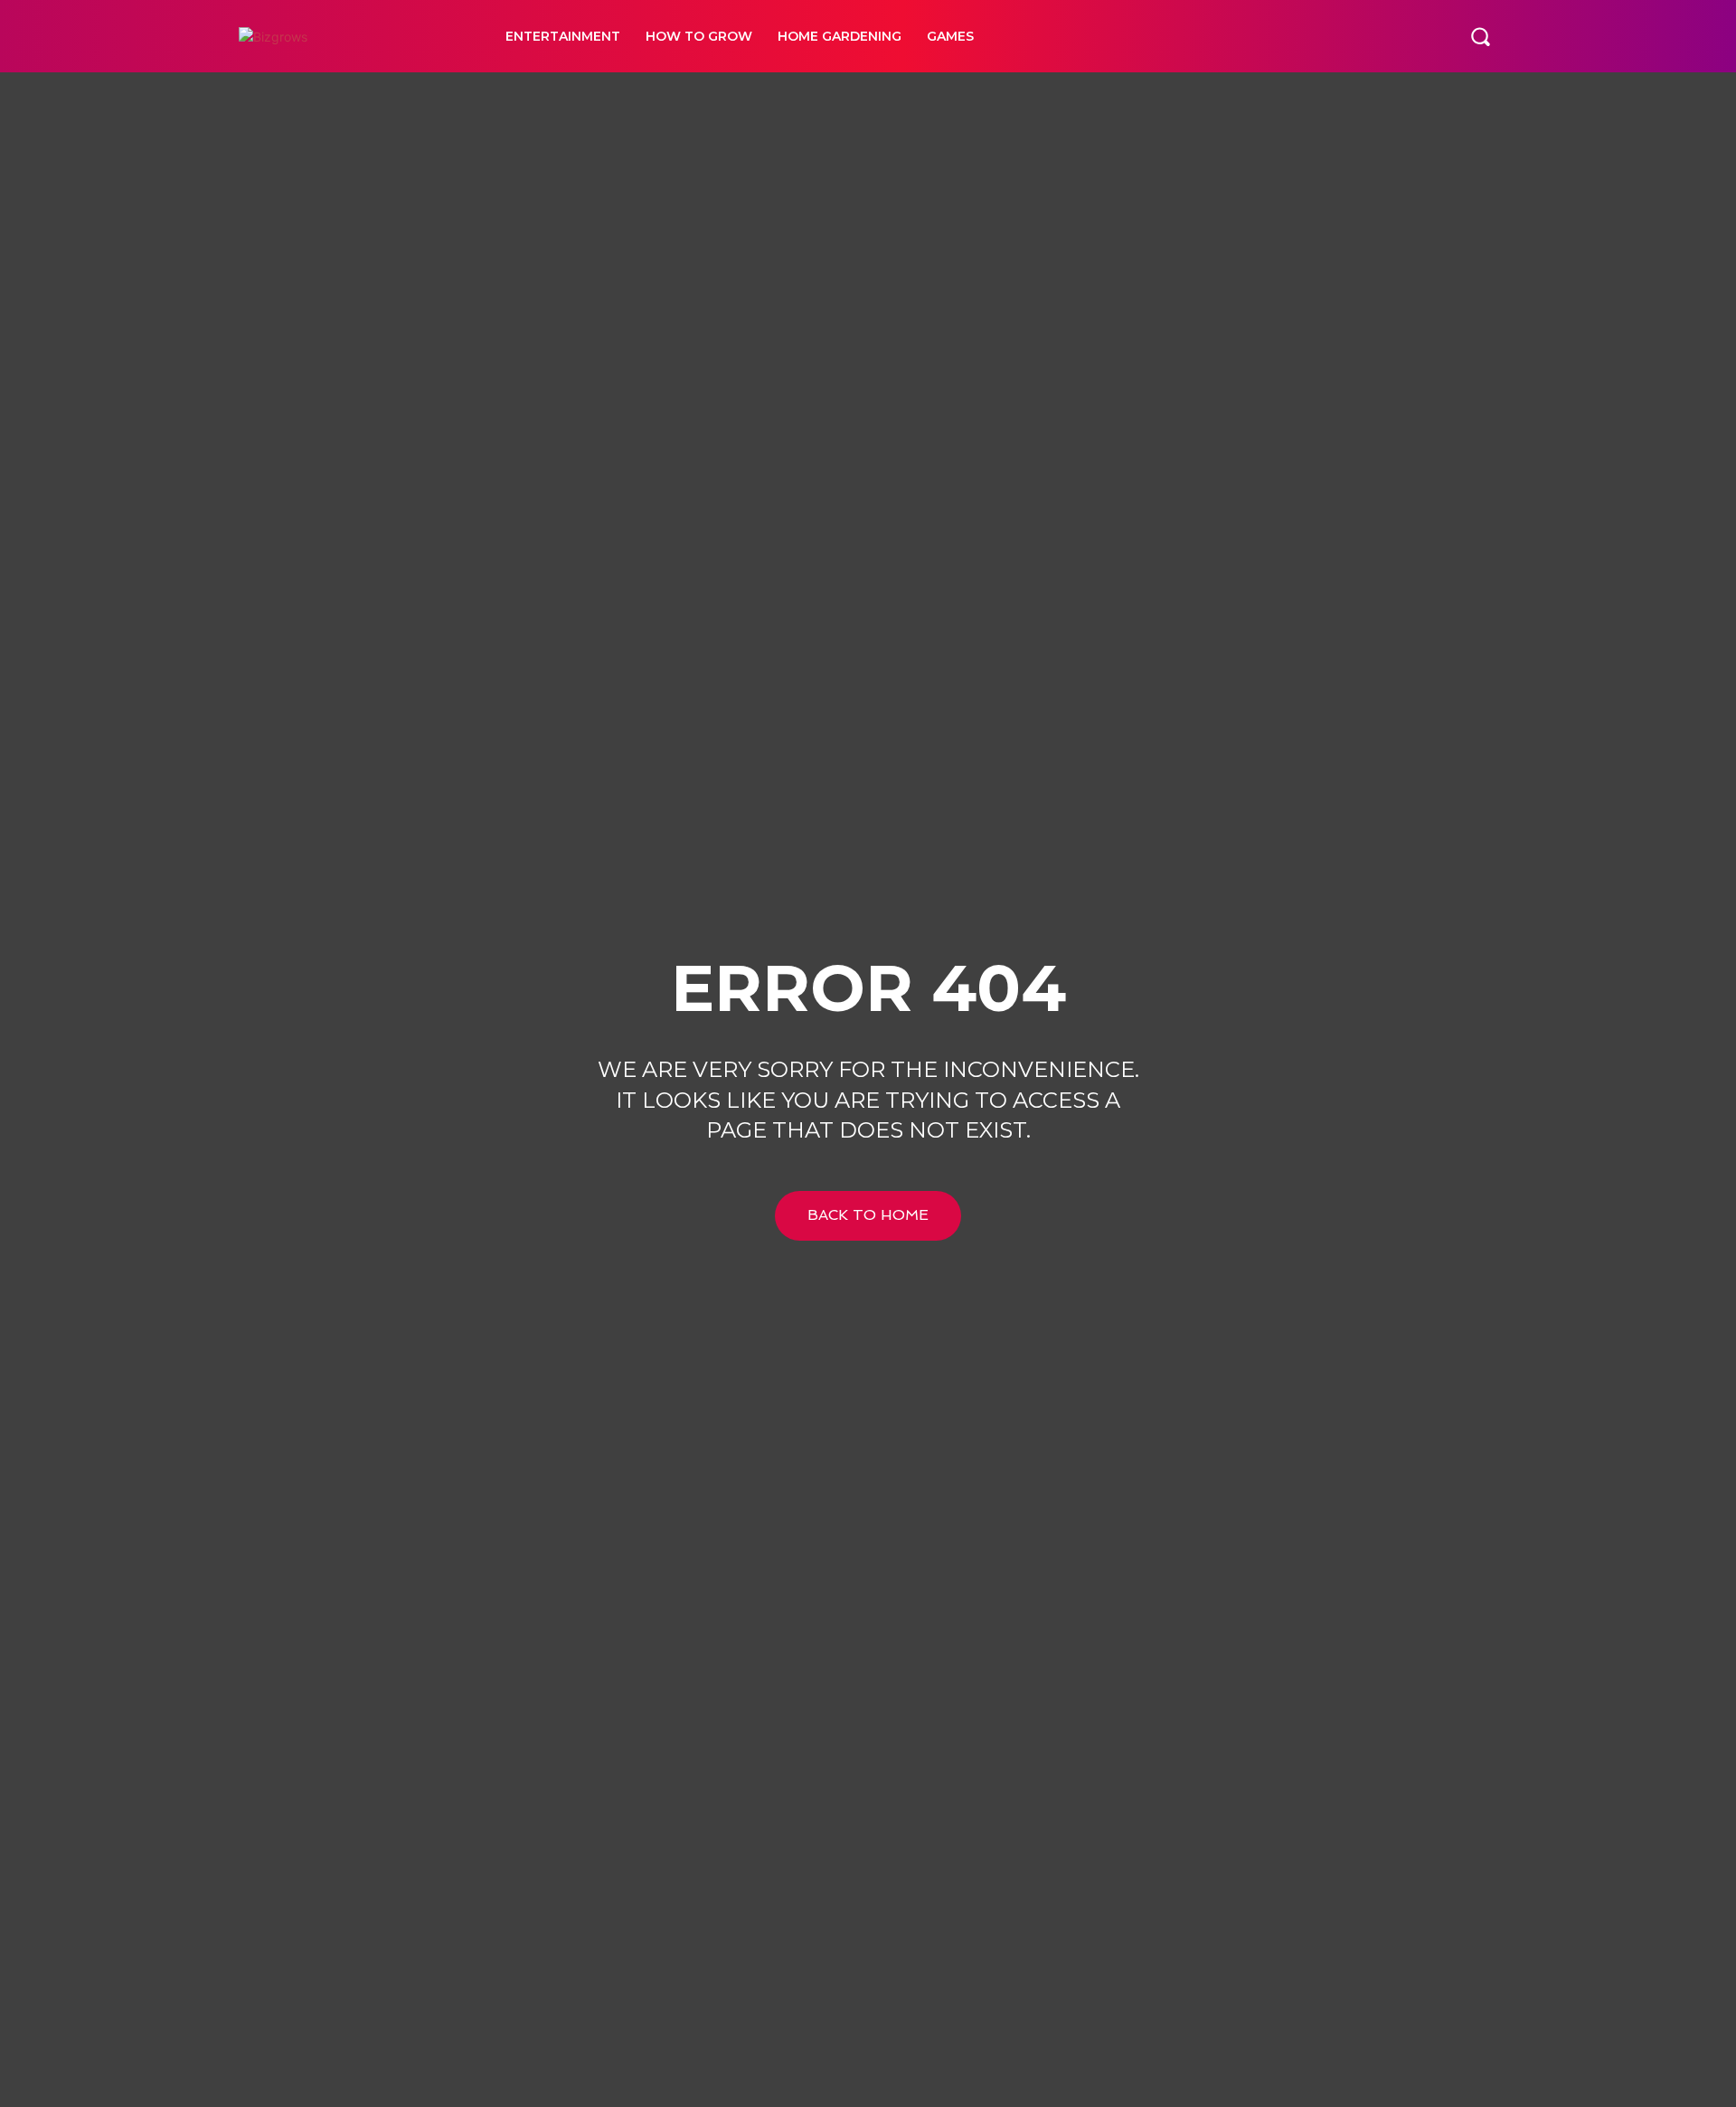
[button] (1480, 36)
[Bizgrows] (352, 37)
